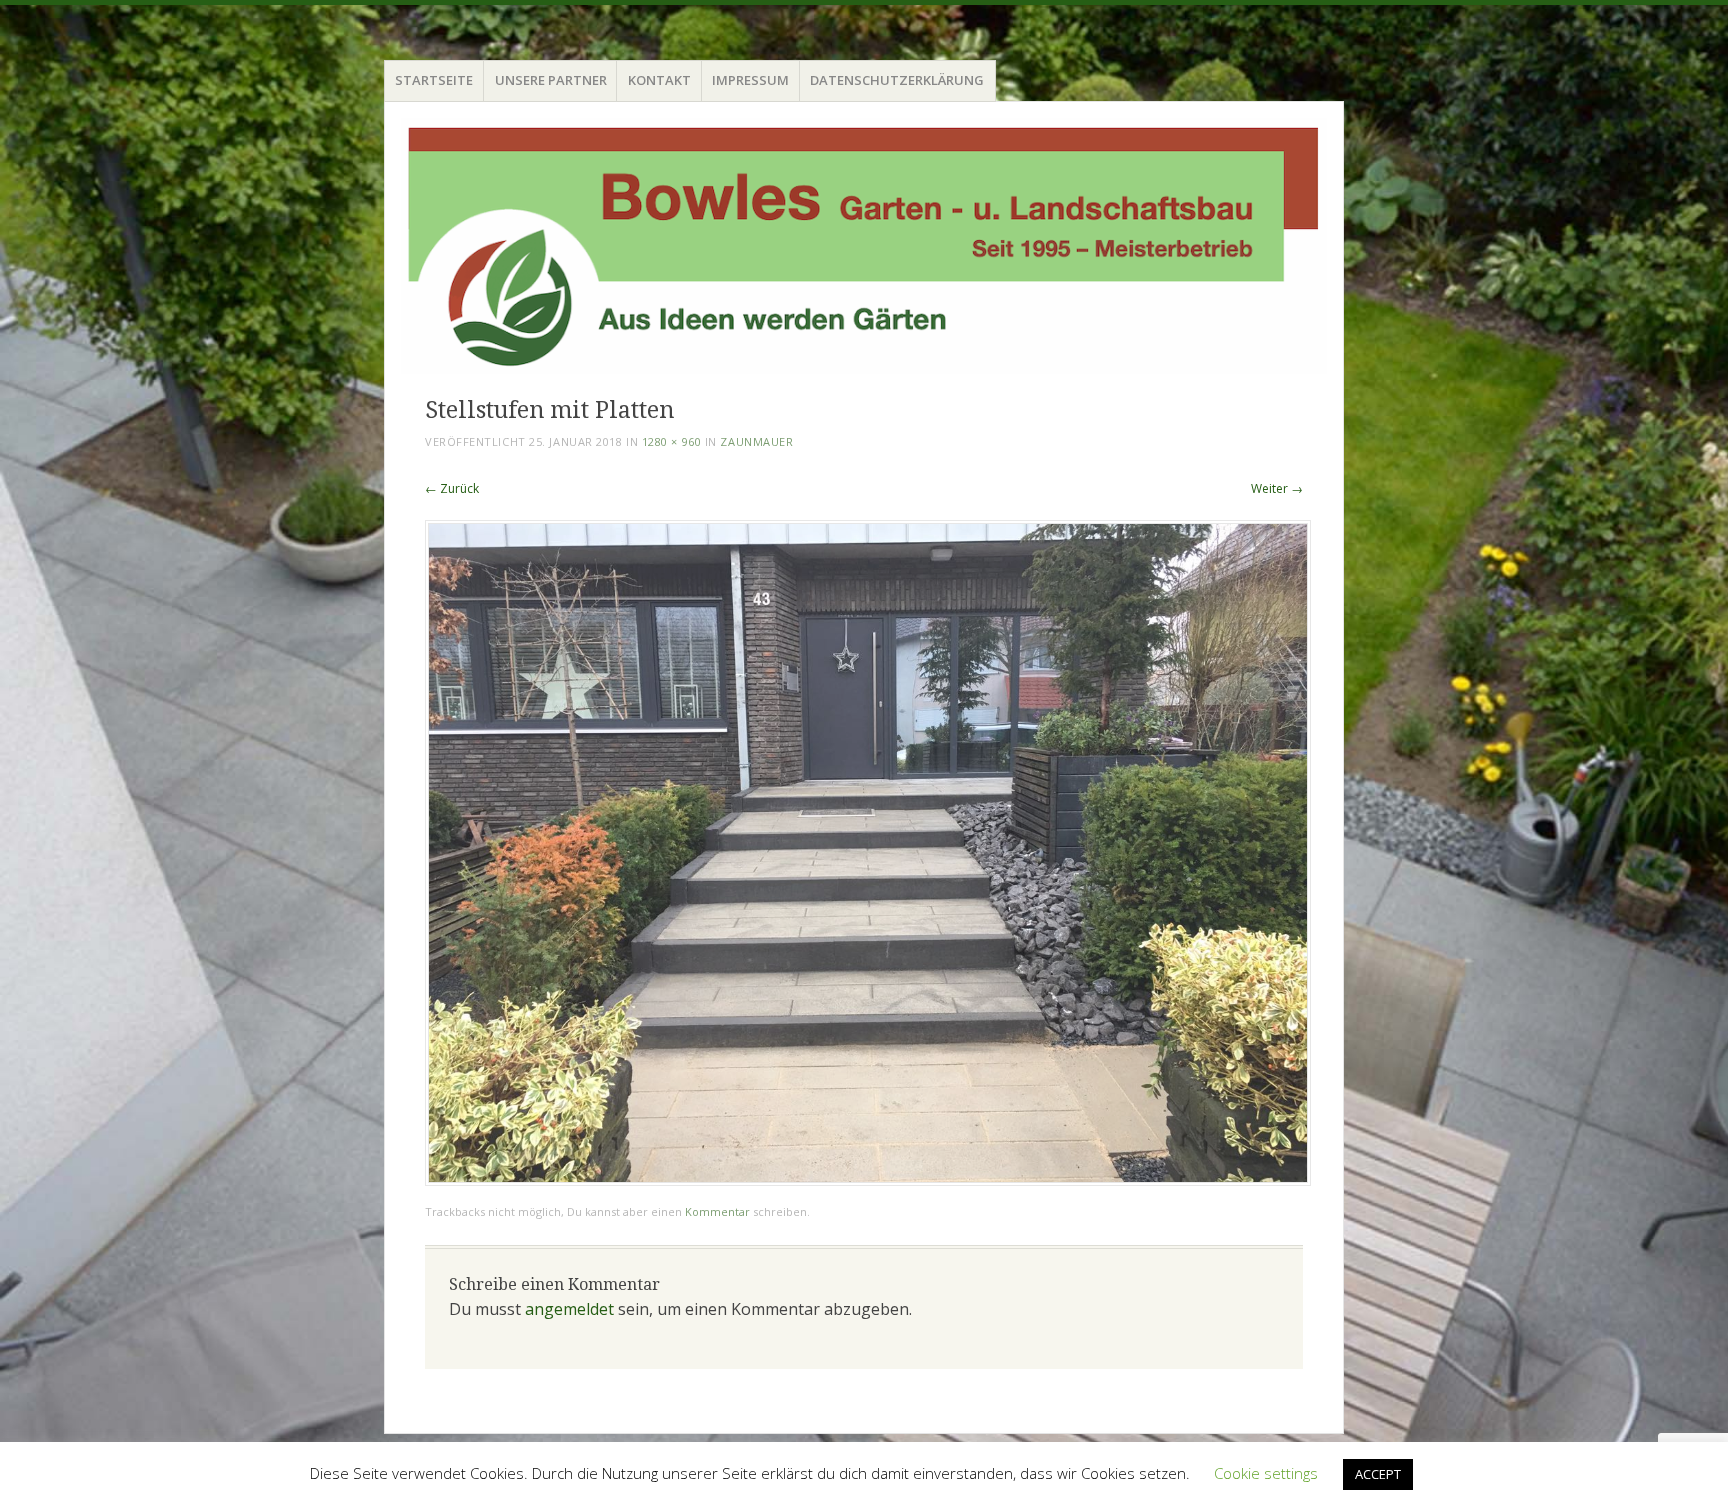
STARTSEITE (434, 80)
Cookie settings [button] (1266, 1473)
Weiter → (1277, 488)
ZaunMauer (756, 441)
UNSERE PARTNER (551, 80)
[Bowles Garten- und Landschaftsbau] (864, 246)
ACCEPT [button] (1378, 1474)
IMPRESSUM (750, 80)
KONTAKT (659, 80)
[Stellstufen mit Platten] (868, 1180)
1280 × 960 (672, 441)
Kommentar (717, 1211)
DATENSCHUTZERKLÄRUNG (897, 80)
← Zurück (452, 488)
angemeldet (569, 1309)
